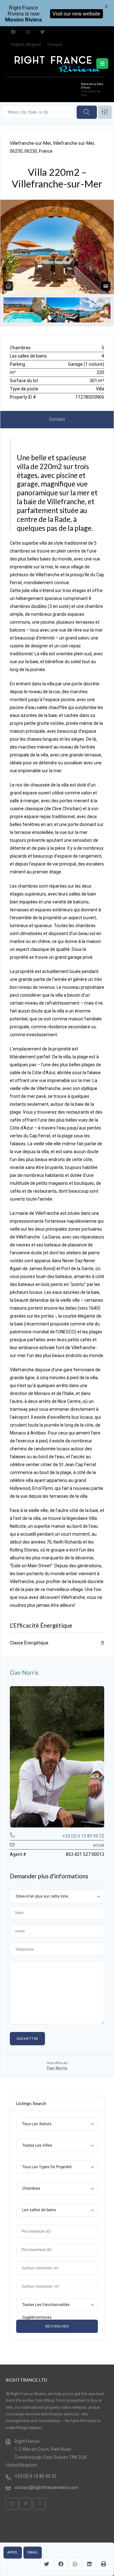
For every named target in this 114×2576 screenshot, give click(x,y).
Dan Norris (24, 1673)
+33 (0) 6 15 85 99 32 (83, 1836)
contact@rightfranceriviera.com (47, 2487)
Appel (13, 2552)
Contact (57, 419)
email (33, 2552)
